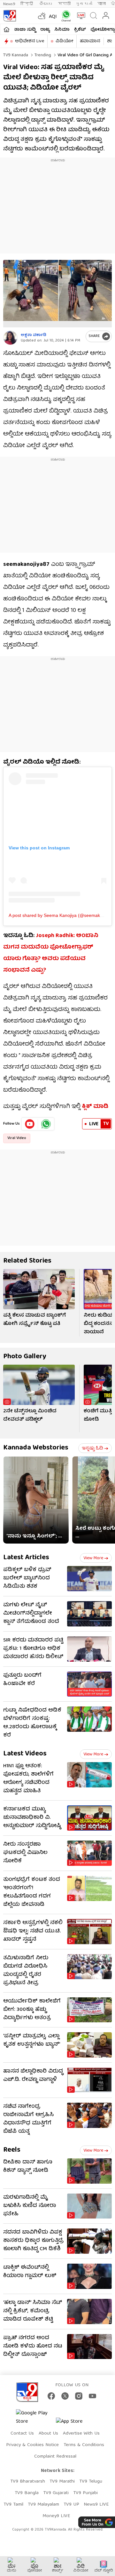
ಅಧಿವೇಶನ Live (30, 41)
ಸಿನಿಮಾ (62, 30)
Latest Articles (26, 1558)
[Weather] (41, 16)
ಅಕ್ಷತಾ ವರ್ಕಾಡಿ (34, 335)
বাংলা (102, 4)
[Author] (10, 338)
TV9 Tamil (13, 2505)
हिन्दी (27, 4)
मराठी (64, 4)
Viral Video (17, 1138)
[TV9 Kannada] (10, 16)
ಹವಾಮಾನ (90, 41)
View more (93, 1558)
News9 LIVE (96, 2505)
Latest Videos (25, 1754)
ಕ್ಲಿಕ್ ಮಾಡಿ (94, 1107)
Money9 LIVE (56, 2516)
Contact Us (22, 2434)
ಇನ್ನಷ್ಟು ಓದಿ (92, 1448)
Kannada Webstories (36, 1448)
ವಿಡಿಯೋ (64, 41)
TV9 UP (71, 2505)
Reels (12, 2150)
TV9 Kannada (16, 55)
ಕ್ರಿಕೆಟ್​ (80, 30)
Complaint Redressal (55, 2457)
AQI (53, 17)
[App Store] (75, 2424)
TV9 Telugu (91, 2482)
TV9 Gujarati (56, 2493)
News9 (9, 4)
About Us (48, 2434)
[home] (7, 29)
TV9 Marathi (62, 2482)
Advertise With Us (81, 2434)
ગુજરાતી (84, 4)
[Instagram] (79, 2396)
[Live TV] (80, 16)
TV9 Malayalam (43, 2505)
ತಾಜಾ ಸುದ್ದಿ (25, 30)
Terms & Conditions (84, 2445)
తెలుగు (46, 4)
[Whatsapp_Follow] (46, 1124)
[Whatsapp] (65, 16)
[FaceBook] (51, 2396)
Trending (42, 55)
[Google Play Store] (35, 2418)
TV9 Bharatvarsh (28, 2482)
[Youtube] (30, 1124)
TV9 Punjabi (85, 2493)
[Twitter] (65, 2396)
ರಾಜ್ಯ (45, 30)
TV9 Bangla (27, 2493)
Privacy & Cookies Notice (32, 2445)
